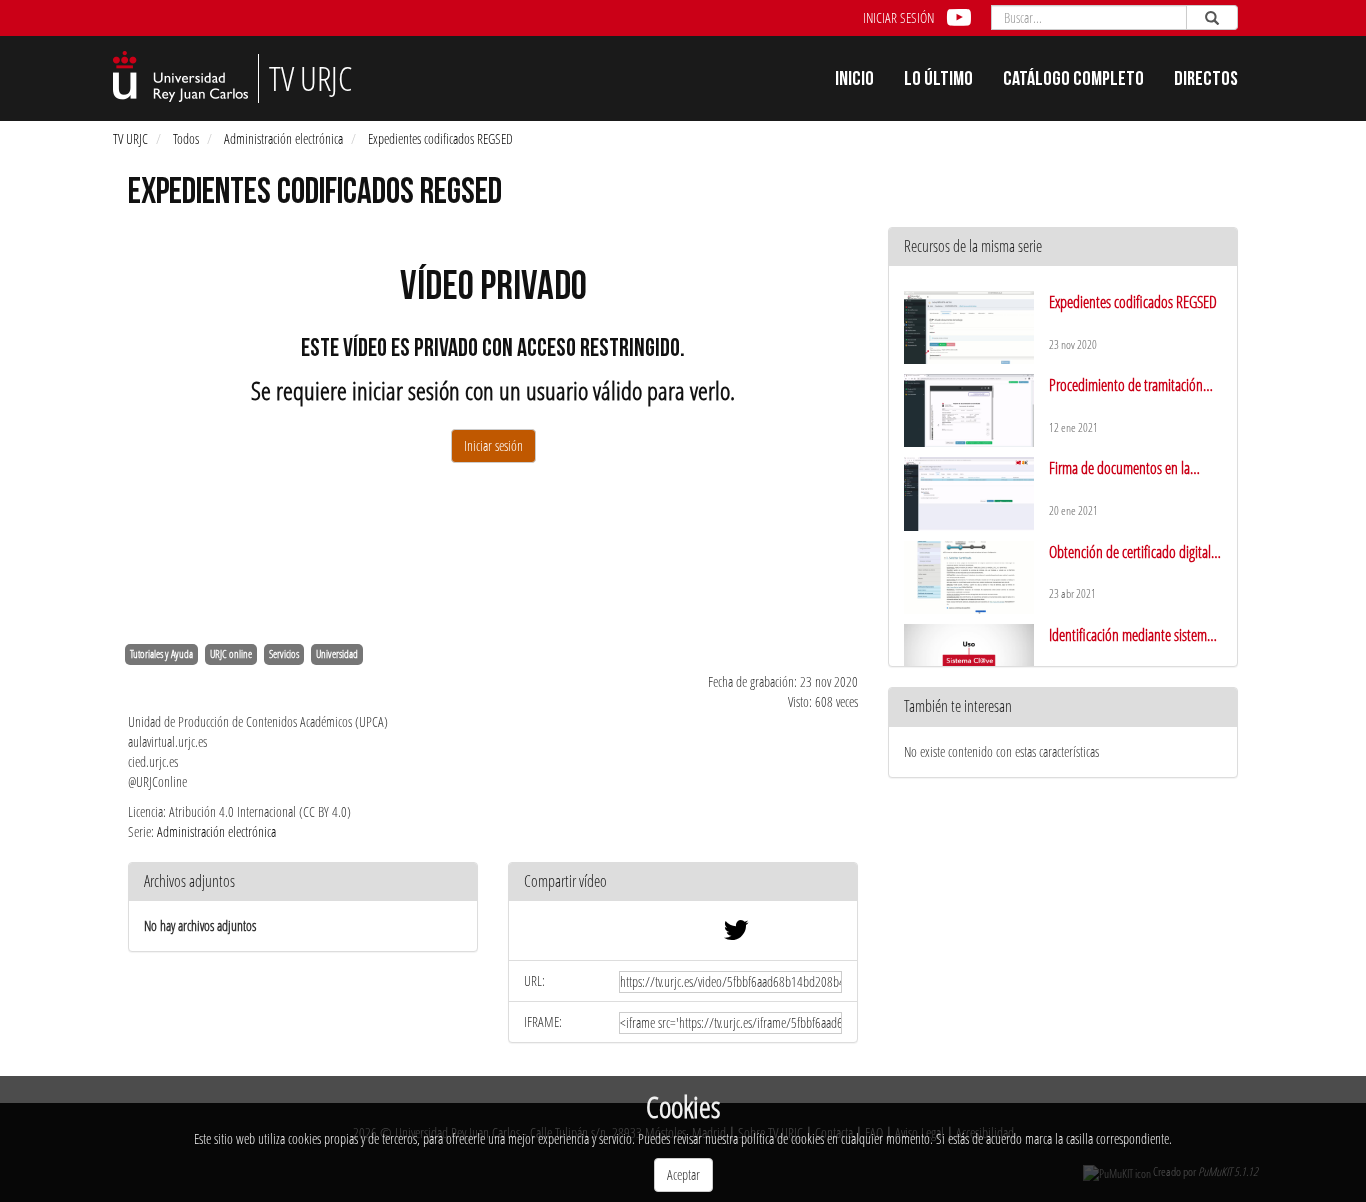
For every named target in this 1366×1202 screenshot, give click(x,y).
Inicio (854, 81)
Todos (186, 138)
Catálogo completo (1073, 81)
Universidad (337, 654)
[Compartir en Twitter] (736, 934)
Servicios (284, 654)
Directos (1206, 81)
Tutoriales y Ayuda (161, 654)
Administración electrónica (283, 138)
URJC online (231, 654)
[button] (683, 882)
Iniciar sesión (898, 17)
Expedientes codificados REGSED (440, 138)
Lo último (938, 81)
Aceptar (683, 1174)
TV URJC (130, 138)
